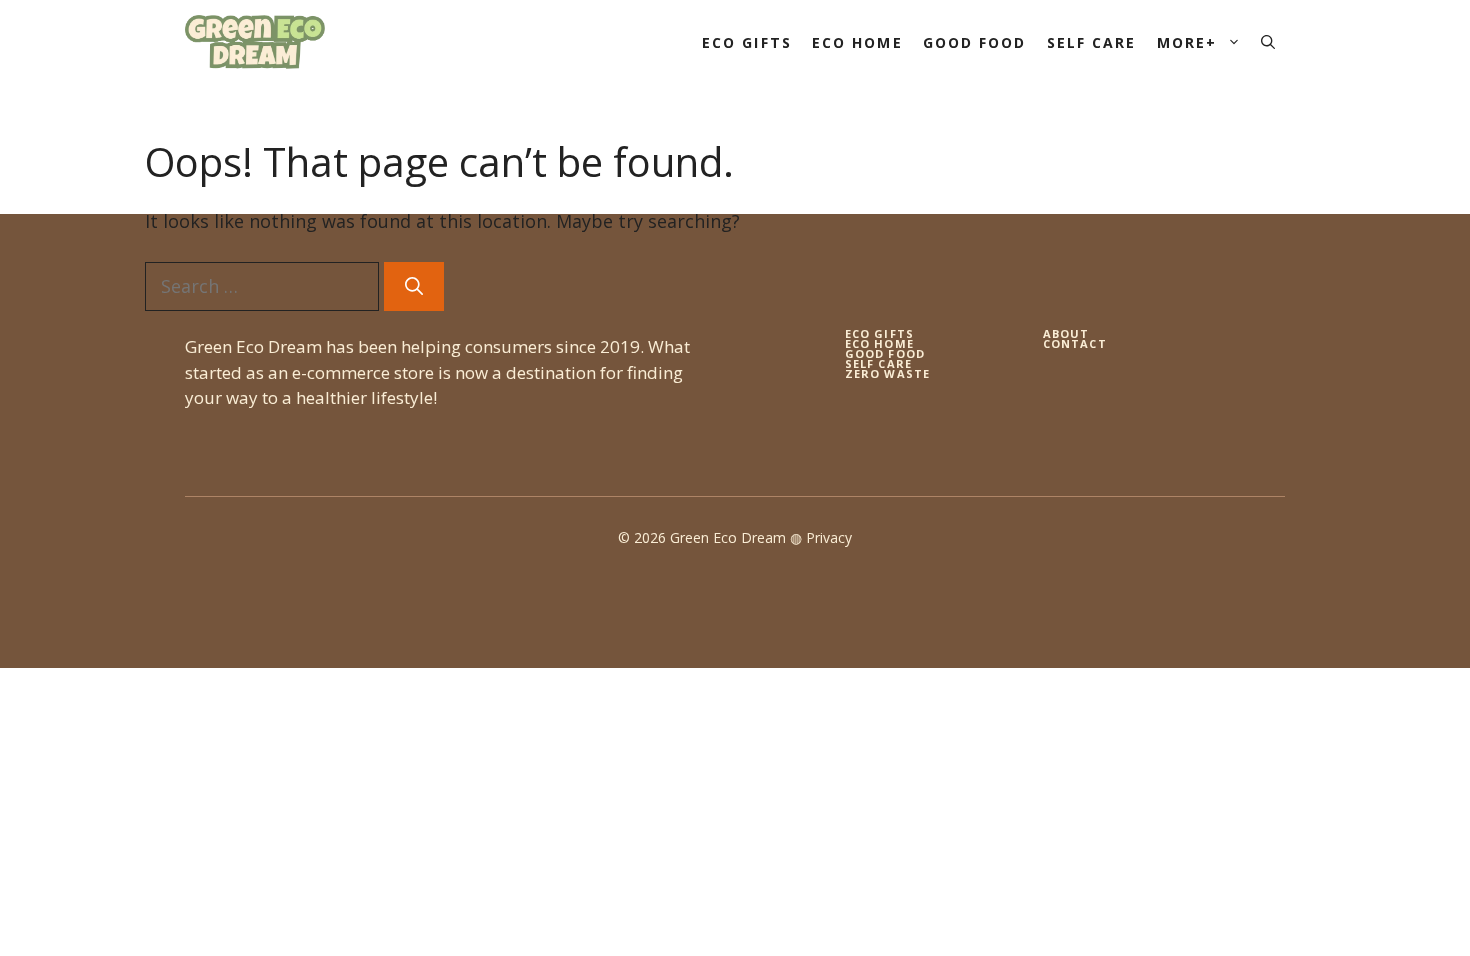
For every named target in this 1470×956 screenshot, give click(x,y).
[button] (1268, 42)
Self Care (1092, 42)
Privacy (829, 537)
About (1066, 333)
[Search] (414, 286)
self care (878, 363)
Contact (1075, 343)
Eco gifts (879, 333)
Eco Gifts (747, 42)
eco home (879, 343)
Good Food (975, 42)
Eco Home (857, 42)
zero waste (887, 373)
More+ (1187, 42)
